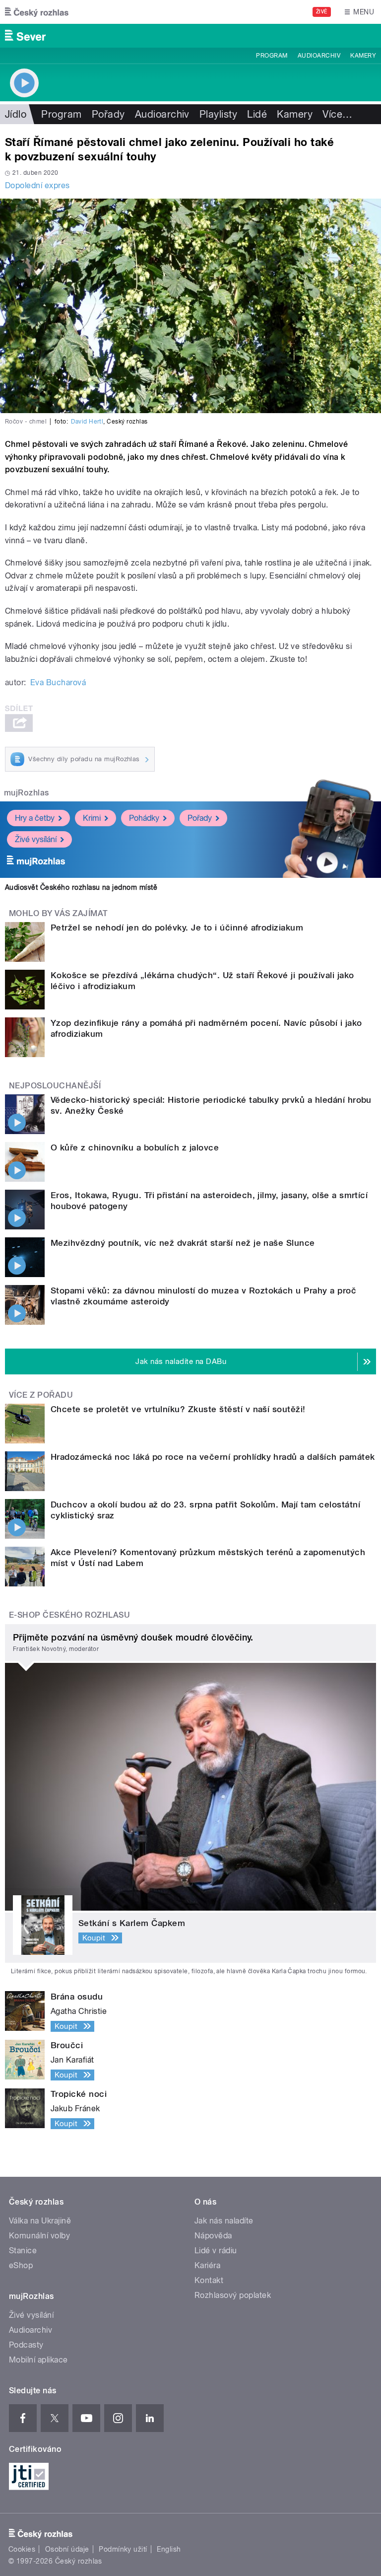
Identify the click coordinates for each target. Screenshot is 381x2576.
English (169, 2549)
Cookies (22, 2549)
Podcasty (26, 2345)
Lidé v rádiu (216, 2251)
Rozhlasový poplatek (233, 2295)
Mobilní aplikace (38, 2360)
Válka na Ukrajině (40, 2221)
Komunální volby (39, 2236)
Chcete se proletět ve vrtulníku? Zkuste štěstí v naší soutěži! (178, 1409)
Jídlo (16, 114)
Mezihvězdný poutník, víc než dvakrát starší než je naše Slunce (183, 1243)
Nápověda (213, 2236)
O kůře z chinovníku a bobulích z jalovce (135, 1147)
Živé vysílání (36, 839)
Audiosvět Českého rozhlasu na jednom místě (81, 887)
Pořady (108, 114)
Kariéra (207, 2265)
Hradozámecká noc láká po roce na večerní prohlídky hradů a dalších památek (213, 1457)
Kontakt (209, 2280)
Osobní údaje (67, 2549)
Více (337, 114)
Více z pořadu (41, 1395)
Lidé (257, 114)
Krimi (92, 818)
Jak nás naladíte (224, 2221)
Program (272, 56)
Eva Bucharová (58, 682)
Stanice (23, 2251)
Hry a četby (35, 818)
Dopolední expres (37, 185)
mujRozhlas (27, 793)
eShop (21, 2265)
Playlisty (218, 114)
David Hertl (87, 422)
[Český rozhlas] (37, 12)
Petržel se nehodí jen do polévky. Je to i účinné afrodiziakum (177, 928)
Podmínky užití (123, 2549)
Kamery (363, 56)
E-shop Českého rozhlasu (69, 1615)
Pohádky (144, 818)
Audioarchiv (319, 56)
